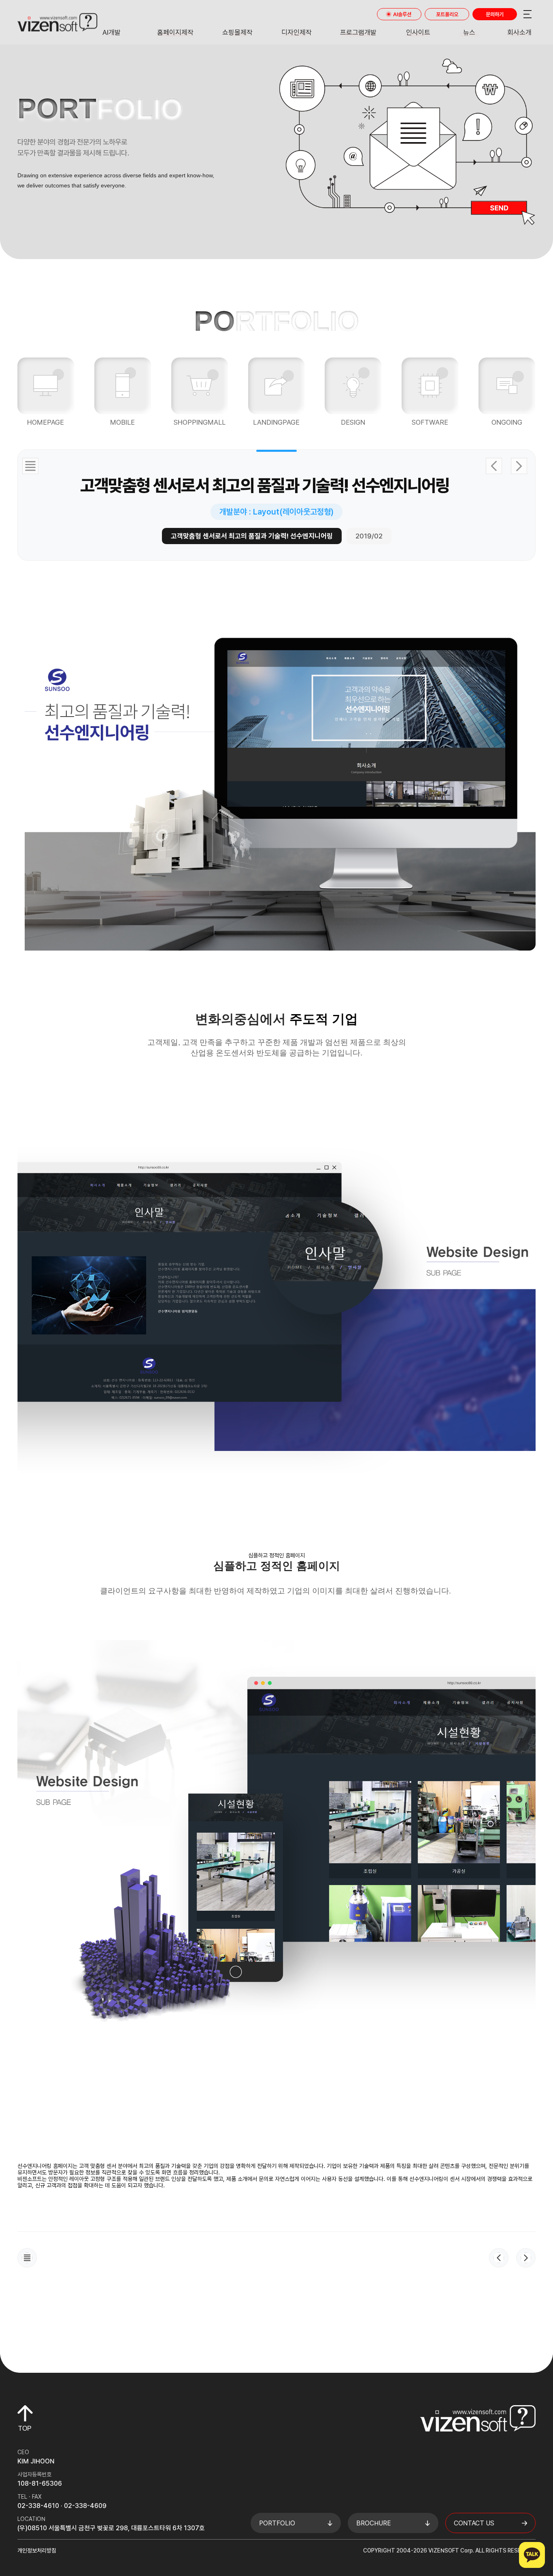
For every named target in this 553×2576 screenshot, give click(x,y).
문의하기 (495, 14)
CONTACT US (474, 2523)
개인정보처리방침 (37, 2550)
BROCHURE (374, 2523)
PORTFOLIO (277, 2523)
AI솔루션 (402, 14)
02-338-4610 (38, 2506)
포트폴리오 (447, 14)
